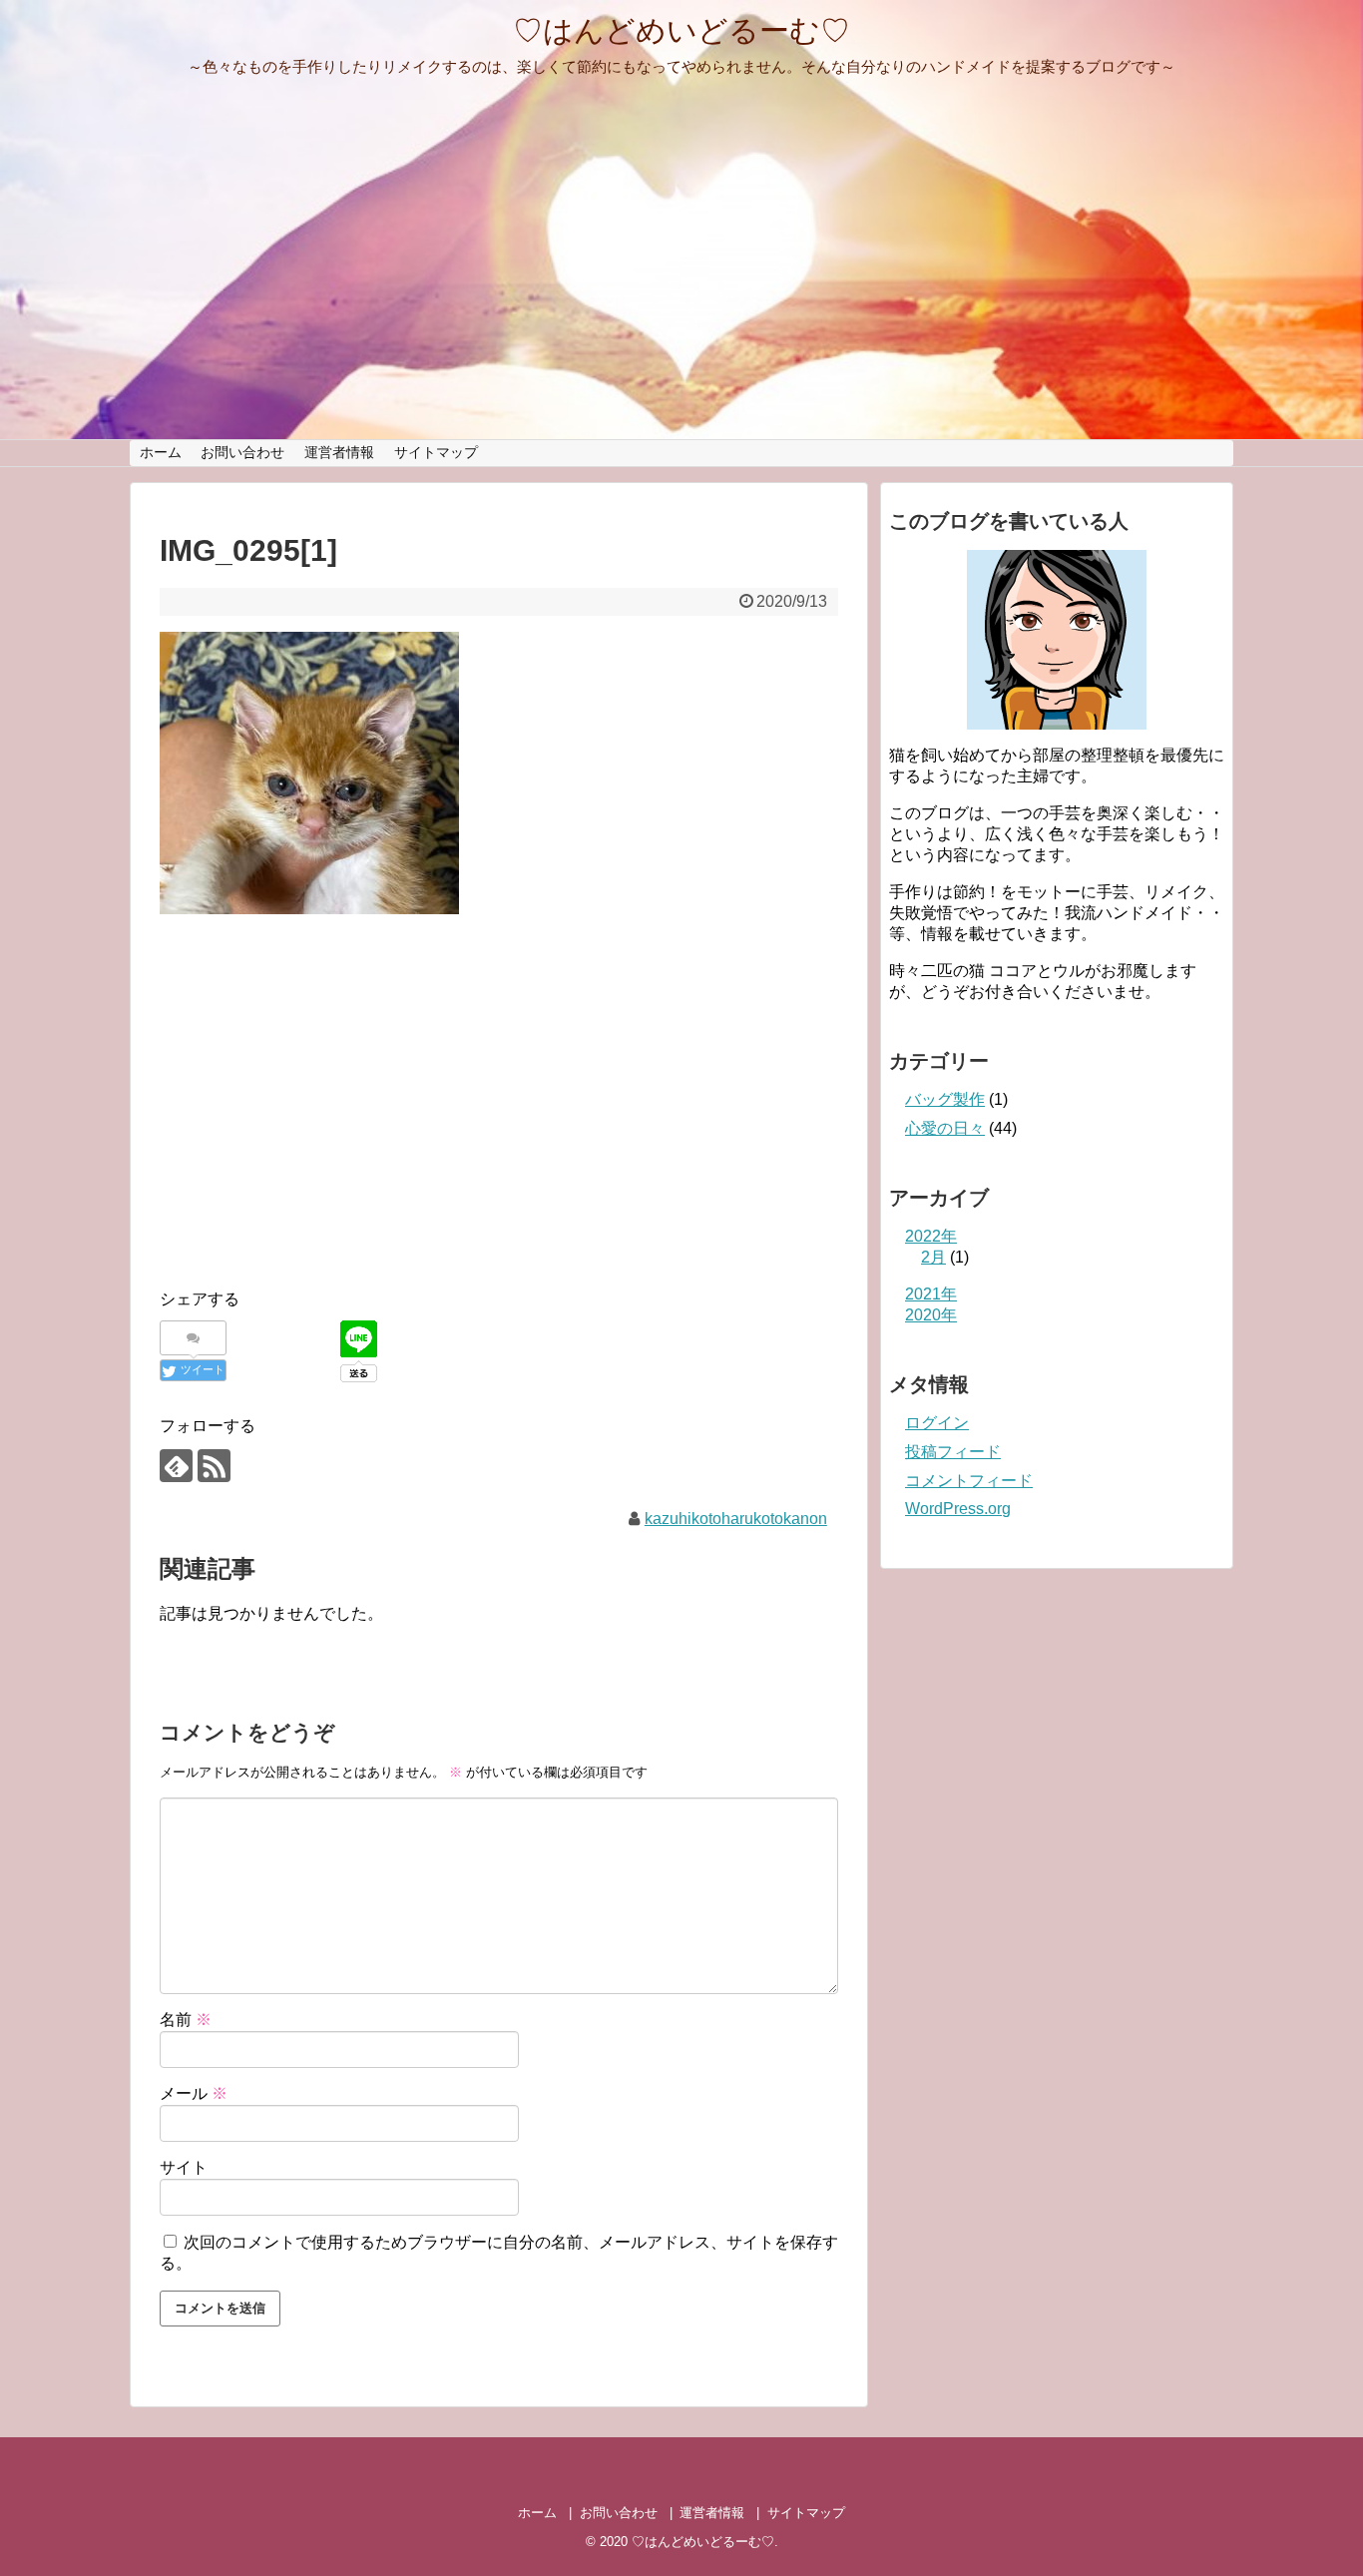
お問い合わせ (242, 452)
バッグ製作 (945, 1099)
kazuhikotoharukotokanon (736, 1519)
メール (194, 2093)
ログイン (937, 1423)
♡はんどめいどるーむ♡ (681, 30)
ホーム (161, 452)
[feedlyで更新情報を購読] (176, 1466)
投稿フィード (953, 1452)
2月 (933, 1257)
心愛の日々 (945, 1128)
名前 (186, 2020)
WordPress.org (958, 1509)
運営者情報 (339, 452)
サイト (184, 2167)
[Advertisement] (327, 1122)
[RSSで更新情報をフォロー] (214, 1466)
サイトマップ (436, 452)
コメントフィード (969, 1481)
